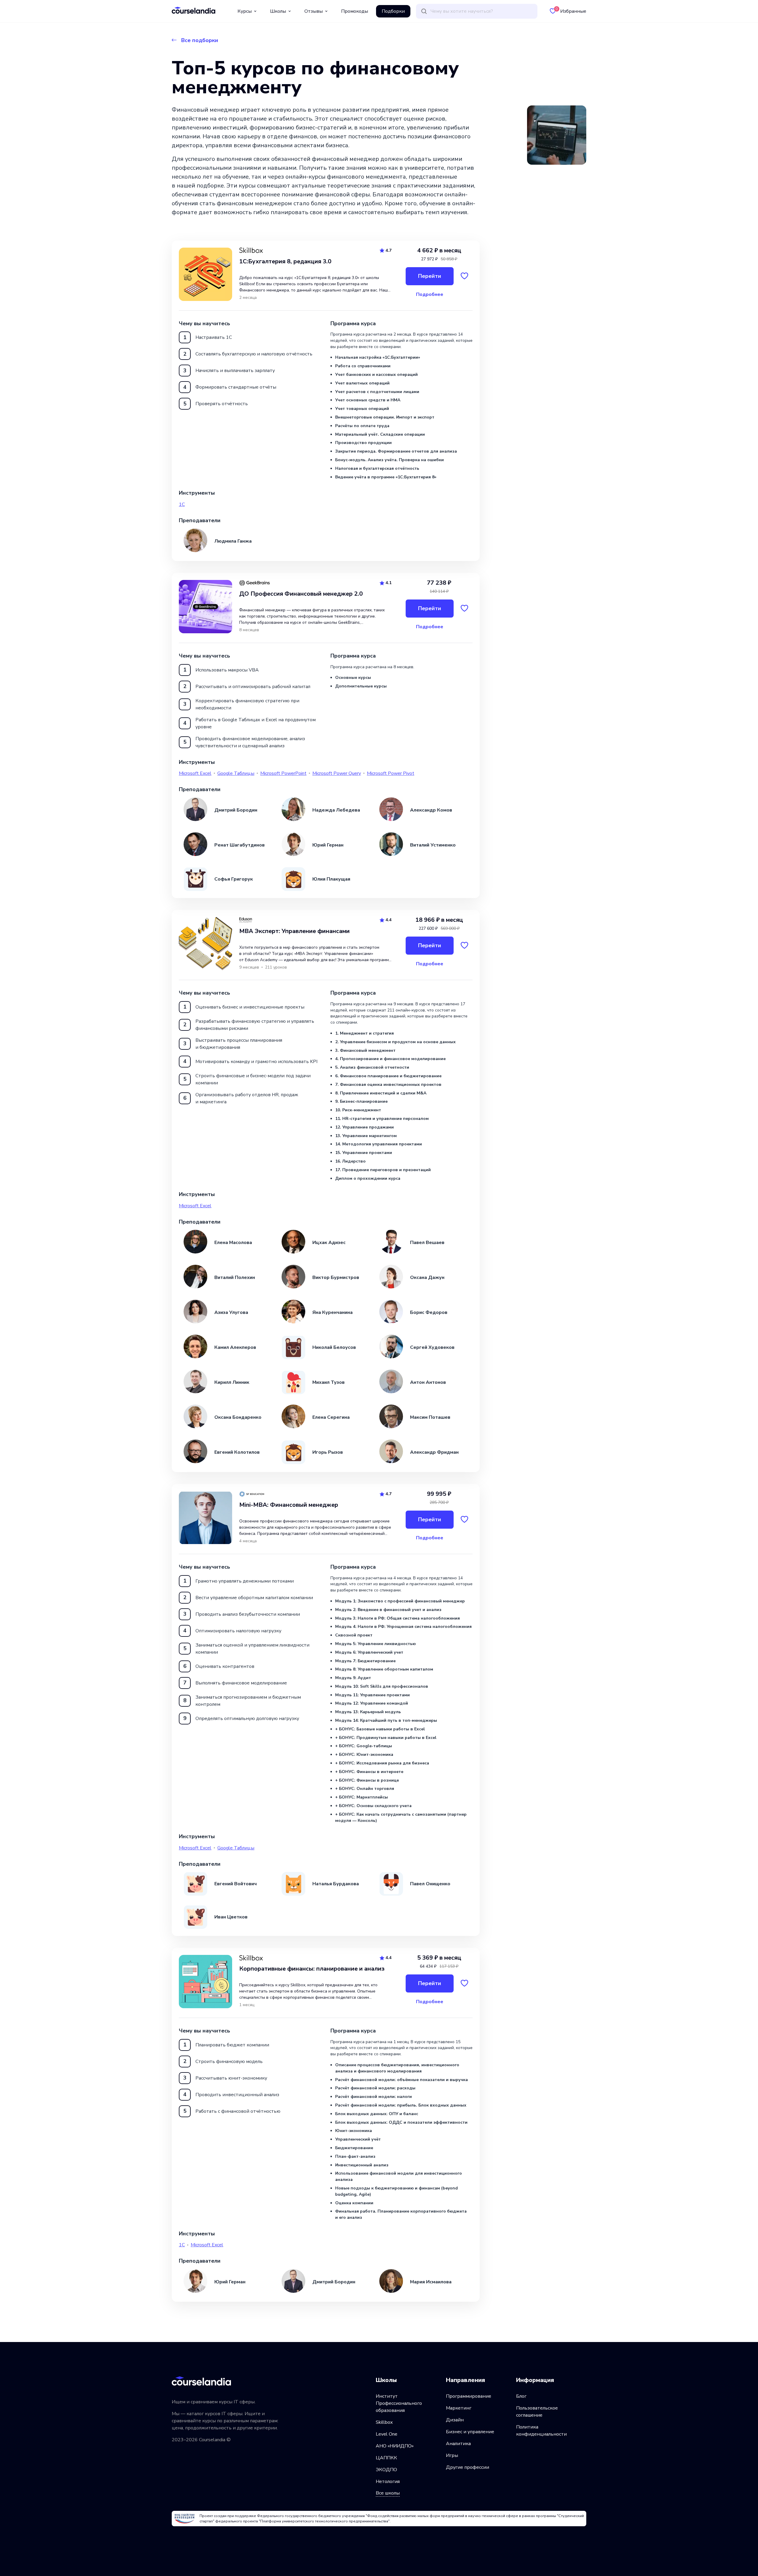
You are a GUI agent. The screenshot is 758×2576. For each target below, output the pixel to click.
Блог (521, 2396)
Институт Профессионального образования (399, 2403)
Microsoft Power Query (337, 773)
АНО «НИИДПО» (395, 2446)
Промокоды (355, 11)
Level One (387, 2434)
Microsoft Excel (195, 773)
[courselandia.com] (193, 10)
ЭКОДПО (386, 2470)
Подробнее (430, 294)
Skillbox (384, 2422)
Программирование (469, 2396)
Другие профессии (468, 2467)
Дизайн (455, 2420)
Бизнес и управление (470, 2432)
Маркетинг (459, 2408)
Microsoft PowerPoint (283, 773)
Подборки (393, 11)
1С (182, 504)
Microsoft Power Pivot (391, 773)
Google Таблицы (236, 773)
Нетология (388, 2482)
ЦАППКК (386, 2458)
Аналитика (458, 2444)
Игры (452, 2455)
